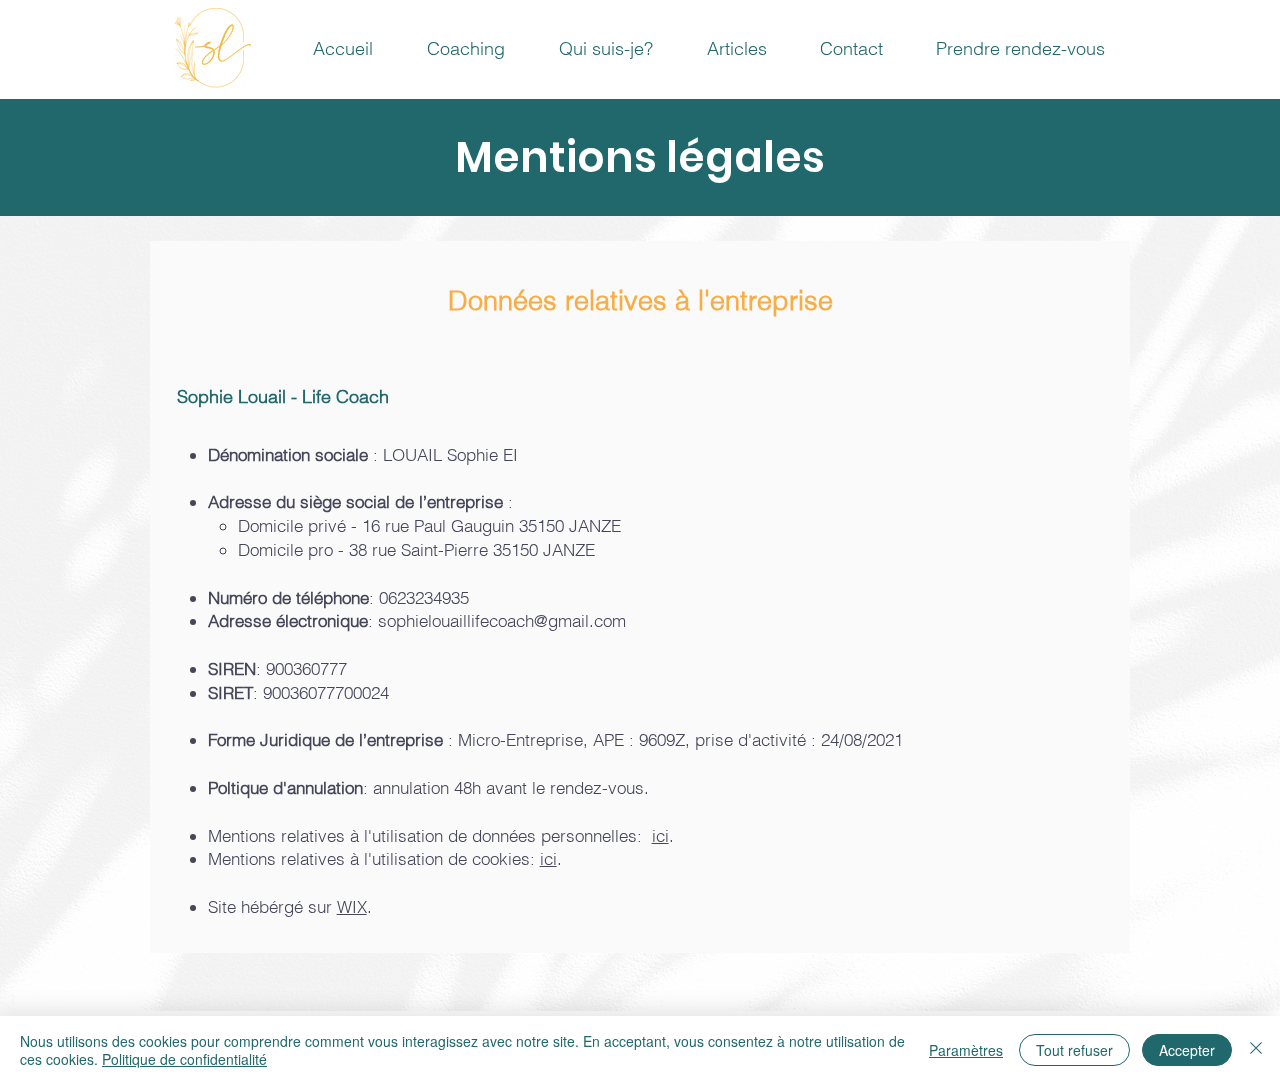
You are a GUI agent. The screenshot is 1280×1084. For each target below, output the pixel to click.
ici (660, 835)
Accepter (1187, 1050)
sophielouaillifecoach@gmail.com (502, 620)
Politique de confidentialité (184, 1059)
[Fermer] (1256, 1050)
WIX (352, 906)
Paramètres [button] (966, 1050)
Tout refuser (1074, 1050)
